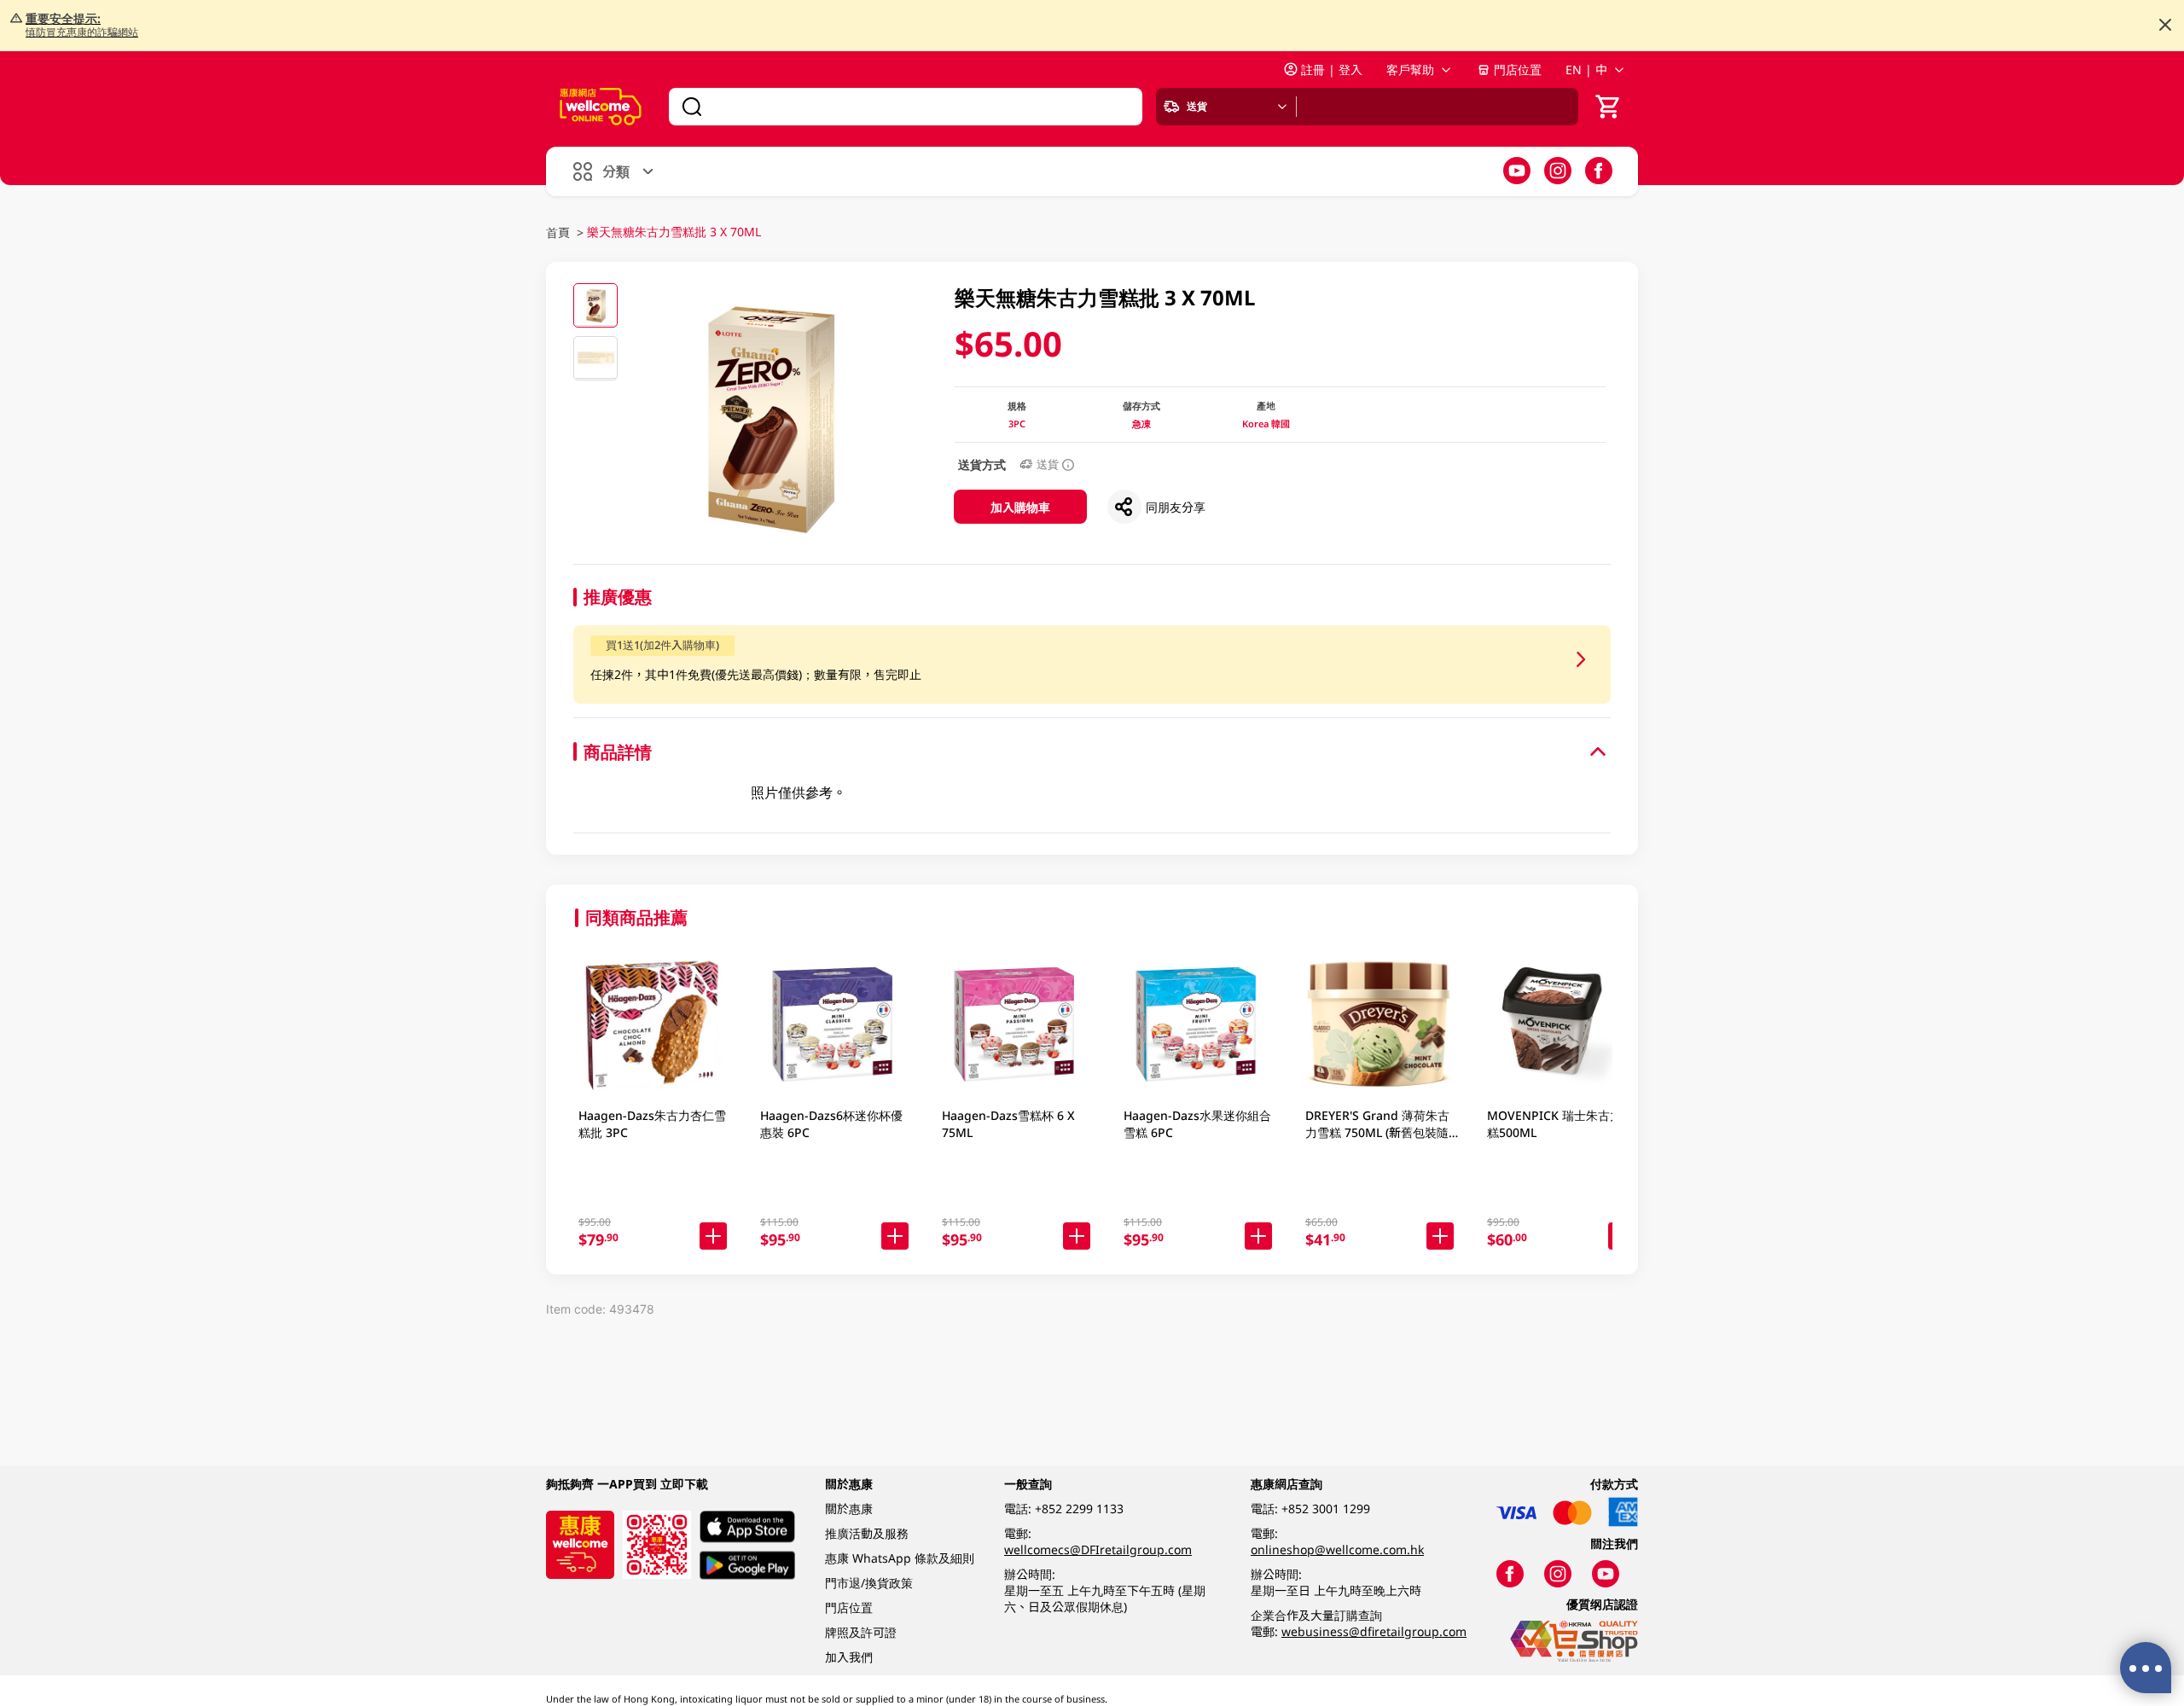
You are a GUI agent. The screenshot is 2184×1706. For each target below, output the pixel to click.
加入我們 (849, 1657)
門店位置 (1518, 70)
